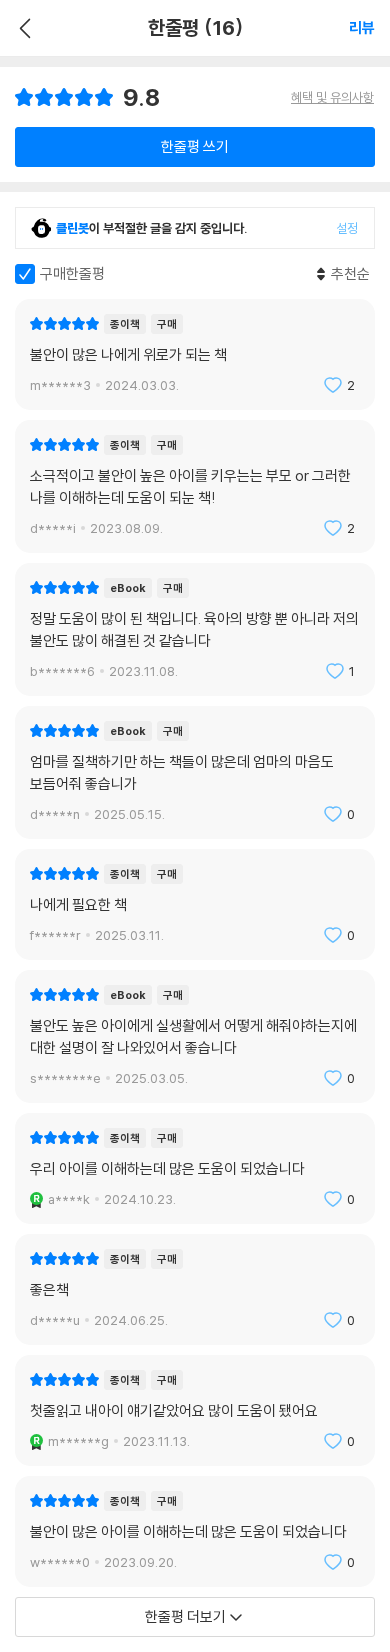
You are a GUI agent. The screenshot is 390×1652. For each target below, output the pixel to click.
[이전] (22, 28)
